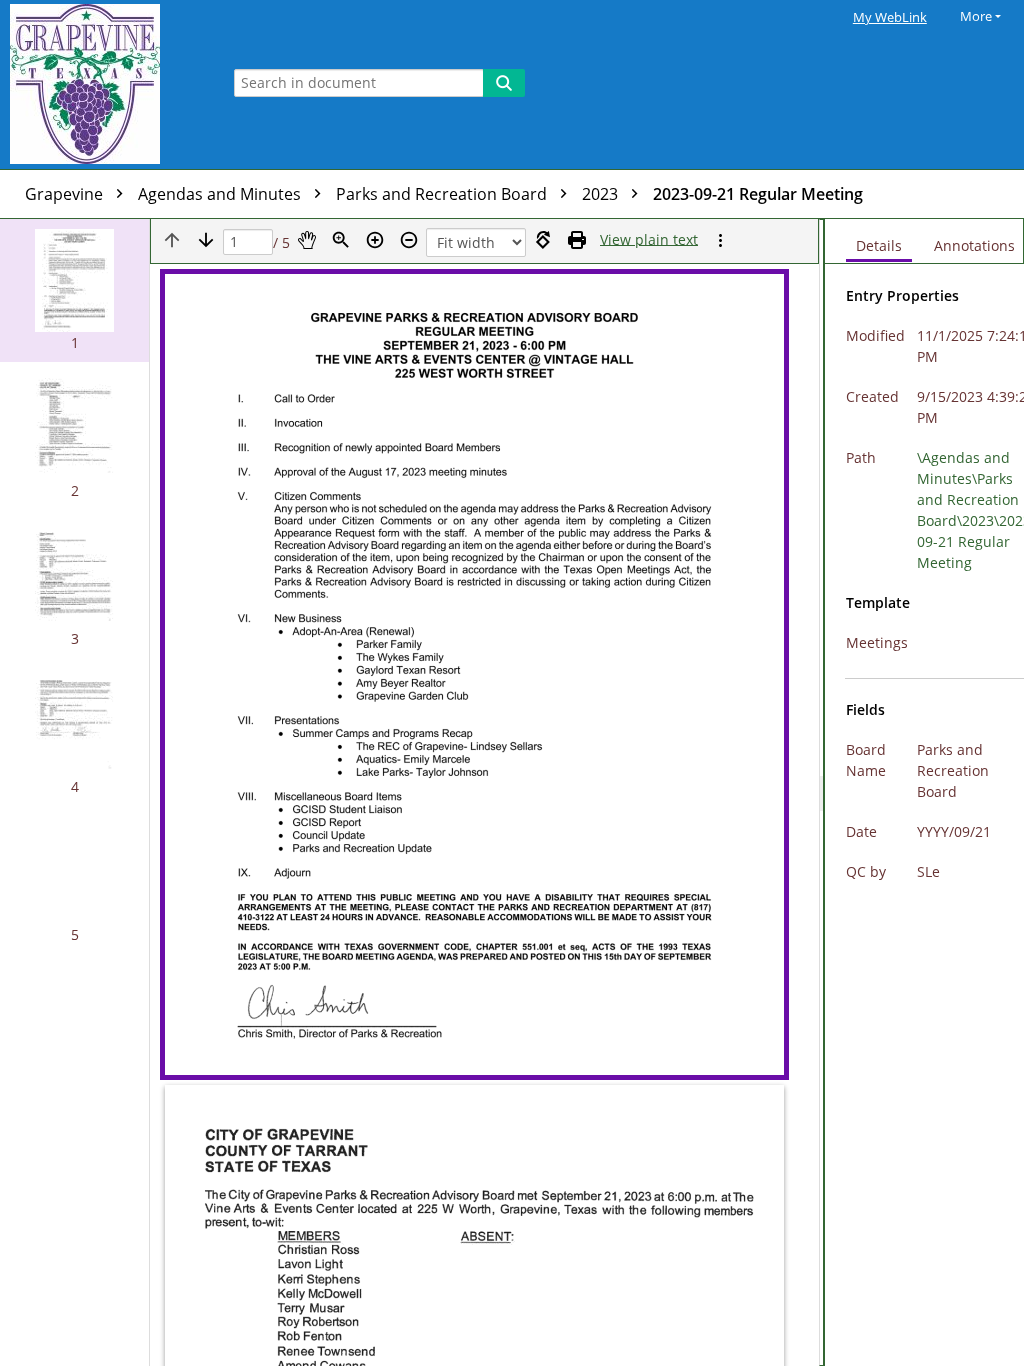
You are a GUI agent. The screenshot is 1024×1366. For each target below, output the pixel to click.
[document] (924, 792)
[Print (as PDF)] (577, 240)
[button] (74, 290)
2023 (602, 194)
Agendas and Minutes (221, 194)
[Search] (504, 83)
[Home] (105, 84)
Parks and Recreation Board (443, 194)
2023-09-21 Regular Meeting (758, 194)
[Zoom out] (409, 240)
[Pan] (307, 240)
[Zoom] (341, 240)
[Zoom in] (375, 240)
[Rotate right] (543, 240)
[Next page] (206, 240)
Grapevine (66, 194)
